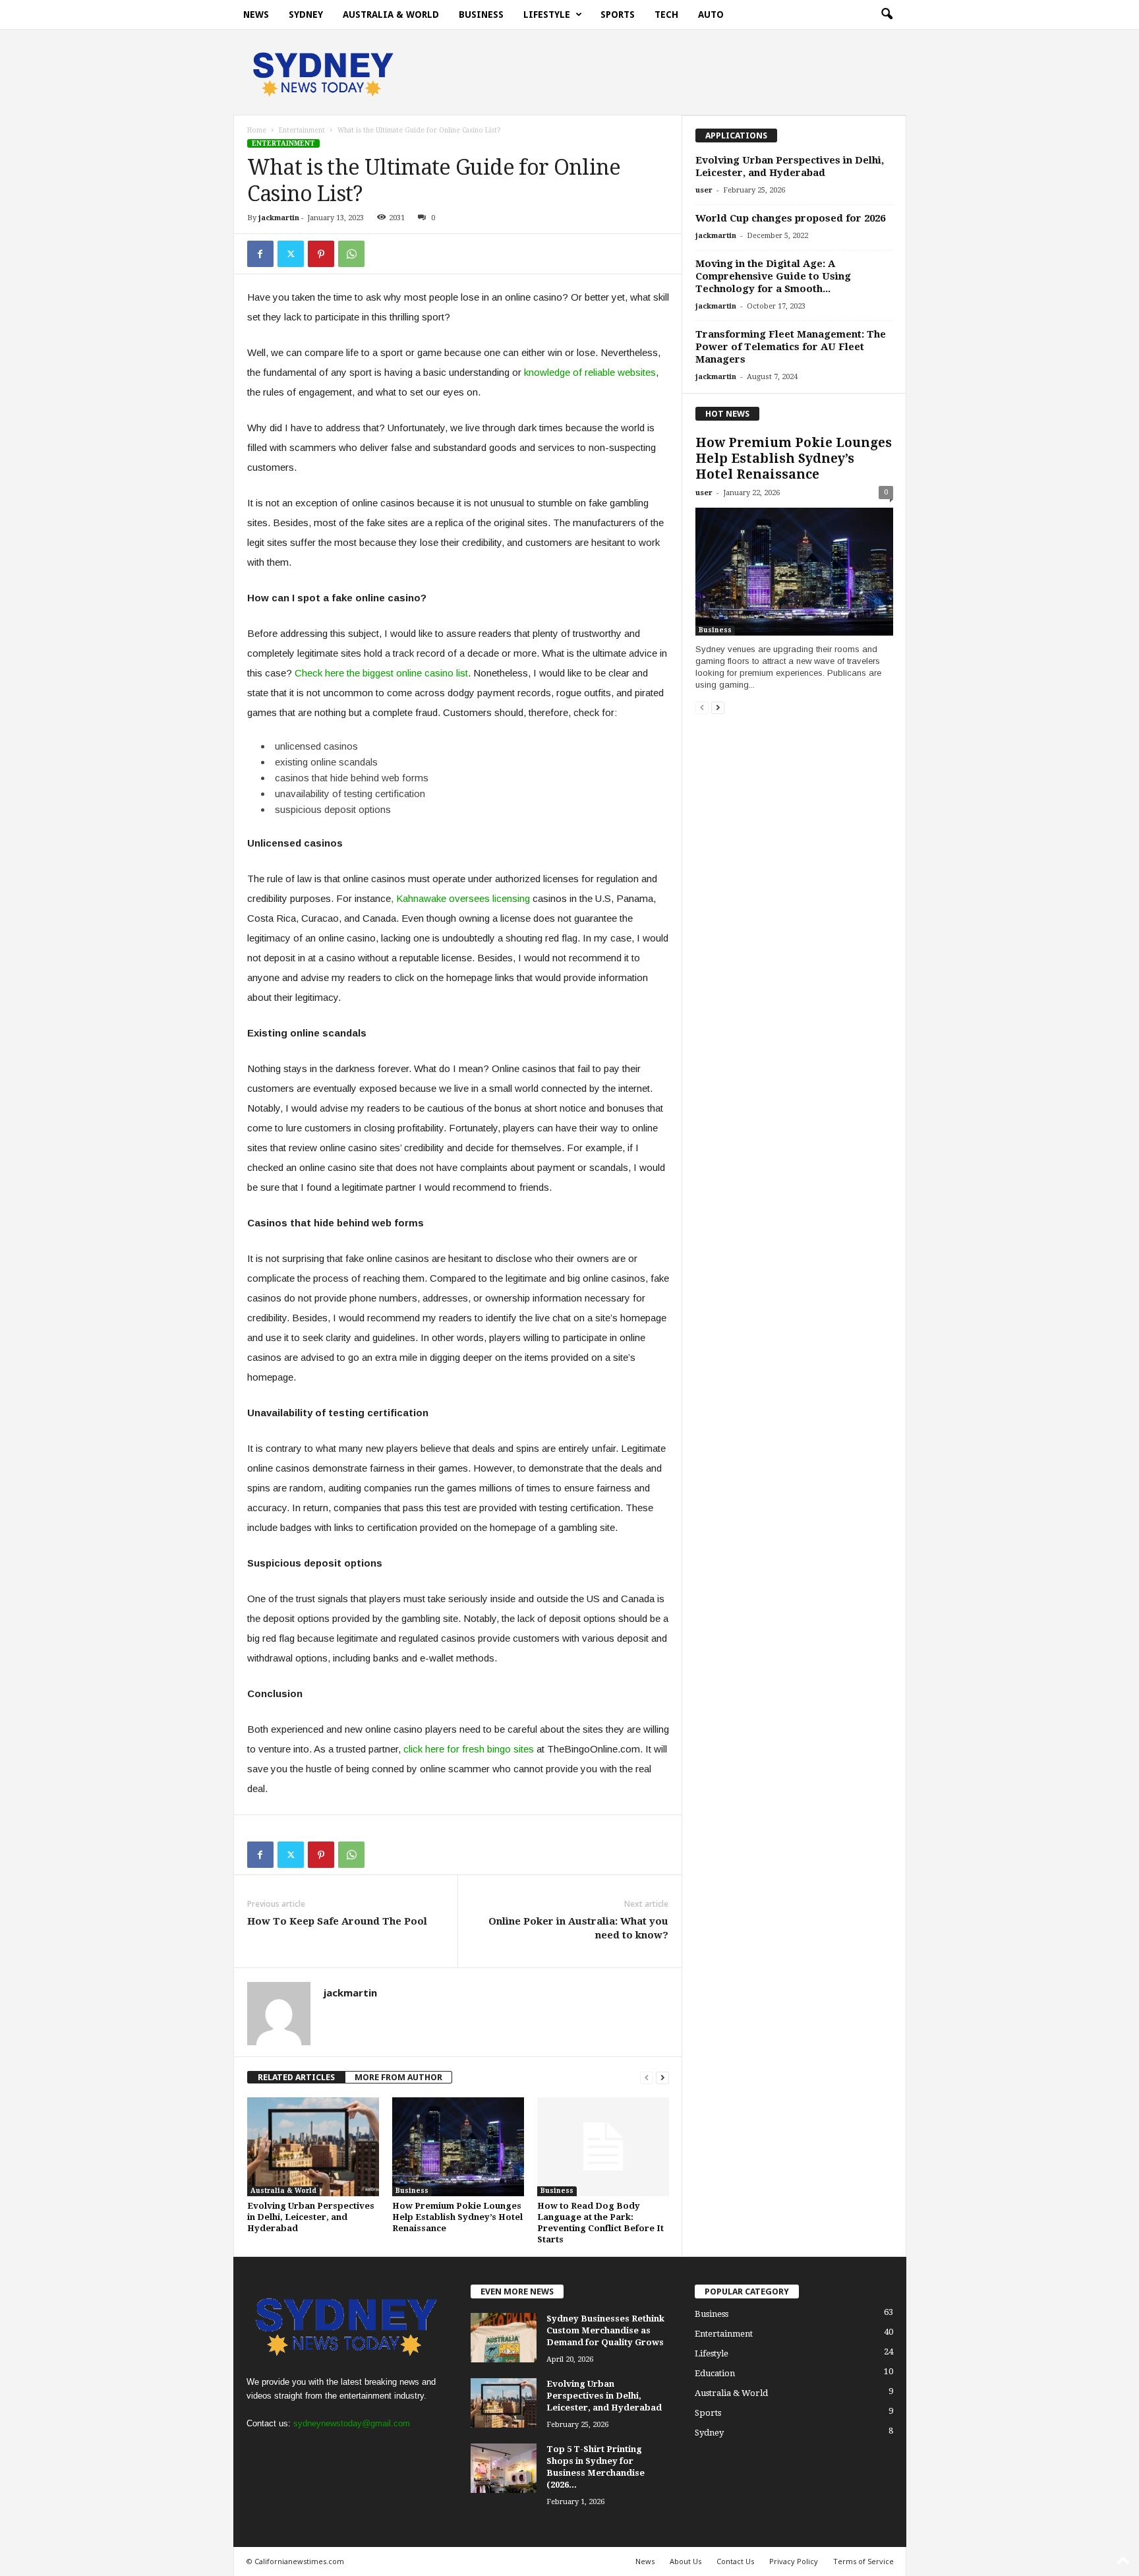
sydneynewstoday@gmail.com (352, 2423)
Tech (666, 15)
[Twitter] (291, 254)
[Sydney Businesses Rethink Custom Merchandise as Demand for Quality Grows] (504, 2338)
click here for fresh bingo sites (469, 1749)
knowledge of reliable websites (590, 372)
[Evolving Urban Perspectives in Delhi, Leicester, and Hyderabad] (313, 2147)
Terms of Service (863, 2561)
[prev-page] (647, 2077)
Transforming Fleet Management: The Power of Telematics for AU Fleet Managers (791, 347)
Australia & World (391, 15)
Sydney (306, 15)
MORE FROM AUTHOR (398, 2077)
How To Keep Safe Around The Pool (337, 1921)
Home (257, 130)
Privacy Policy (794, 2561)
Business (481, 15)
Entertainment (302, 130)
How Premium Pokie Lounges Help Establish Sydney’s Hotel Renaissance (457, 2217)
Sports (618, 15)
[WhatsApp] (351, 254)
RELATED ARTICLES (296, 2077)
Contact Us (735, 2561)
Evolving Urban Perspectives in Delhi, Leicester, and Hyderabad (311, 2217)
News (256, 15)
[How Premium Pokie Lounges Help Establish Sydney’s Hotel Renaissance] (458, 2147)
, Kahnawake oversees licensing (460, 898)
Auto (711, 15)
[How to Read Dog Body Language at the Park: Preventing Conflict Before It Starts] (603, 2147)
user (704, 190)
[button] (887, 15)
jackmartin (279, 218)
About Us (686, 2561)
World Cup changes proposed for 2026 (790, 218)
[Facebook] (260, 254)
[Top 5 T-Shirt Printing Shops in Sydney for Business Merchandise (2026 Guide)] (504, 2468)
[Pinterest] (321, 254)
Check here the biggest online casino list (381, 673)
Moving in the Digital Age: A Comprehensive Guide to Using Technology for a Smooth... (773, 276)
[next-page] (662, 2077)
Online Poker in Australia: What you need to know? (578, 1928)
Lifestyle (547, 15)
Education (715, 2373)
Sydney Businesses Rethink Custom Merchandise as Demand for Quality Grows (605, 2330)
